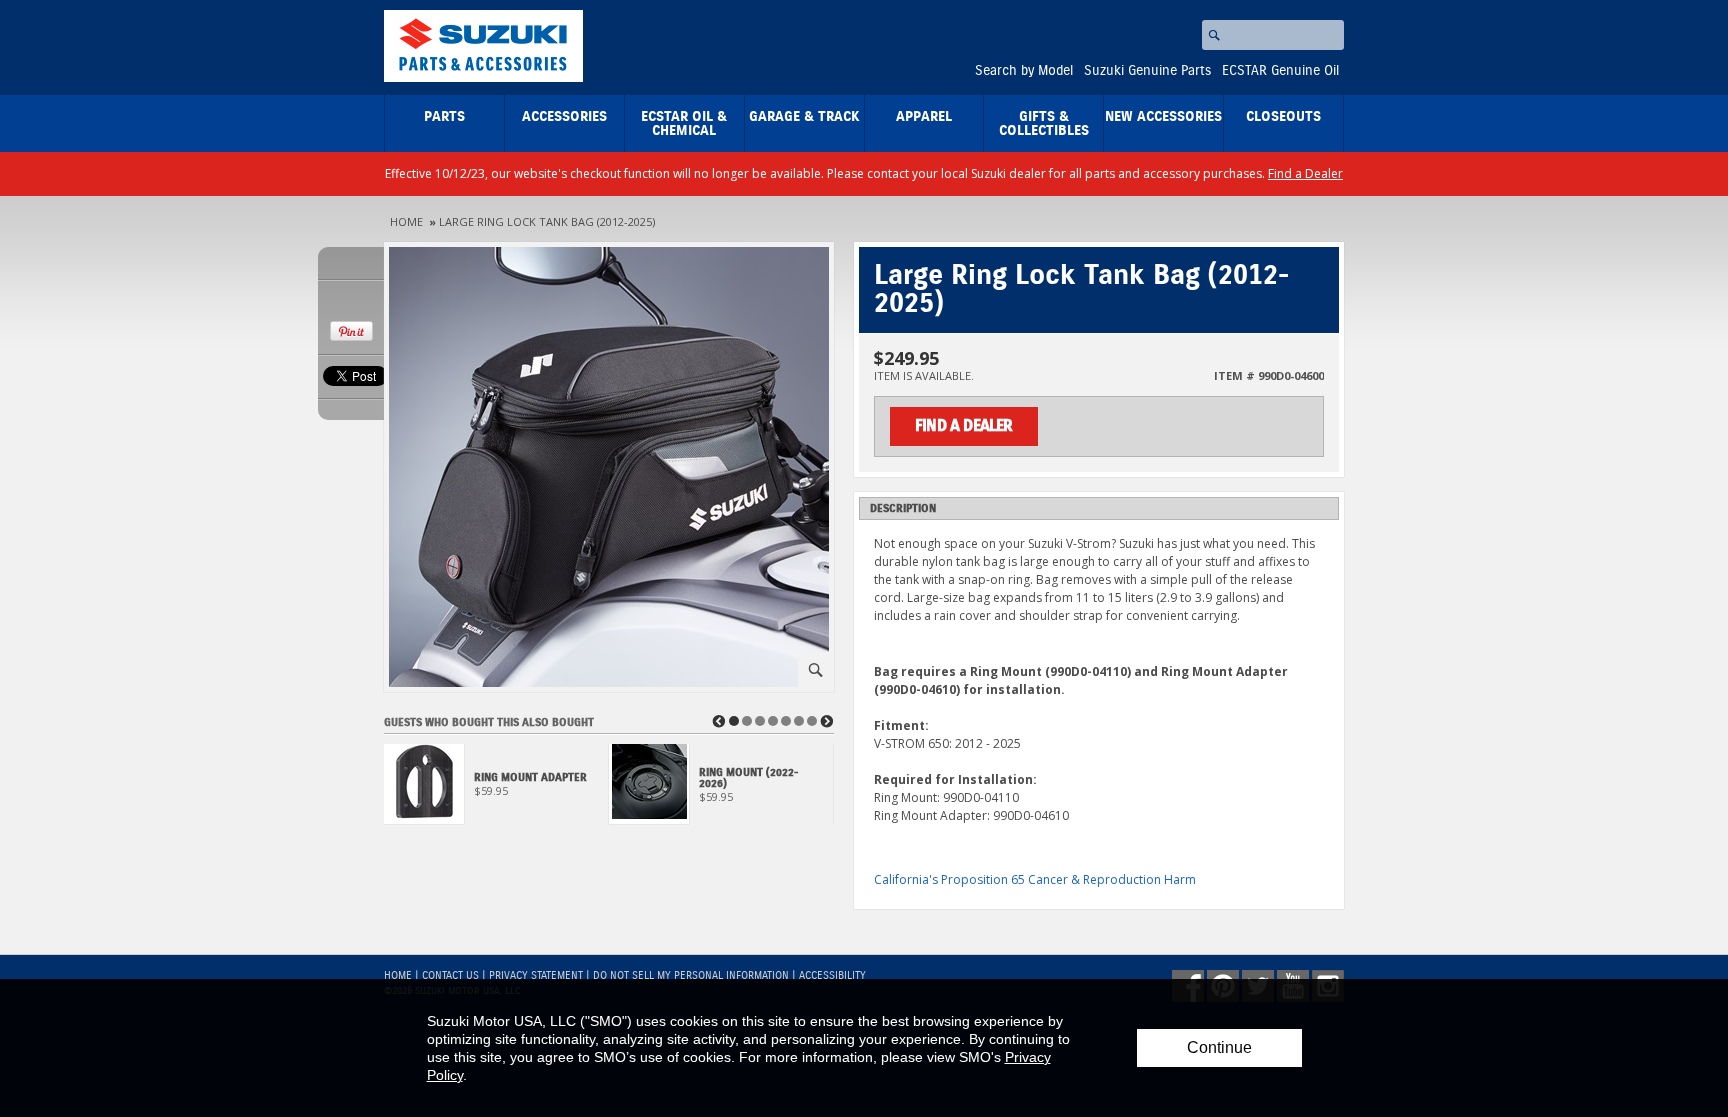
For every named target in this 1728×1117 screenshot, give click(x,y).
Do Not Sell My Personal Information (691, 975)
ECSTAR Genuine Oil (1280, 71)
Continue (1219, 1047)
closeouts (1283, 117)
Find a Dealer (1305, 173)
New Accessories (1163, 117)
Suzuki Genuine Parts (1147, 71)
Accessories (564, 117)
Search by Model (1024, 71)
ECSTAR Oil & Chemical (684, 124)
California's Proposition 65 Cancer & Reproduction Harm (1035, 879)
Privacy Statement (536, 975)
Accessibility (832, 975)
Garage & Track (804, 117)
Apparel (924, 117)
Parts (444, 117)
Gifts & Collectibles (1044, 124)
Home (406, 221)
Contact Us (450, 975)
